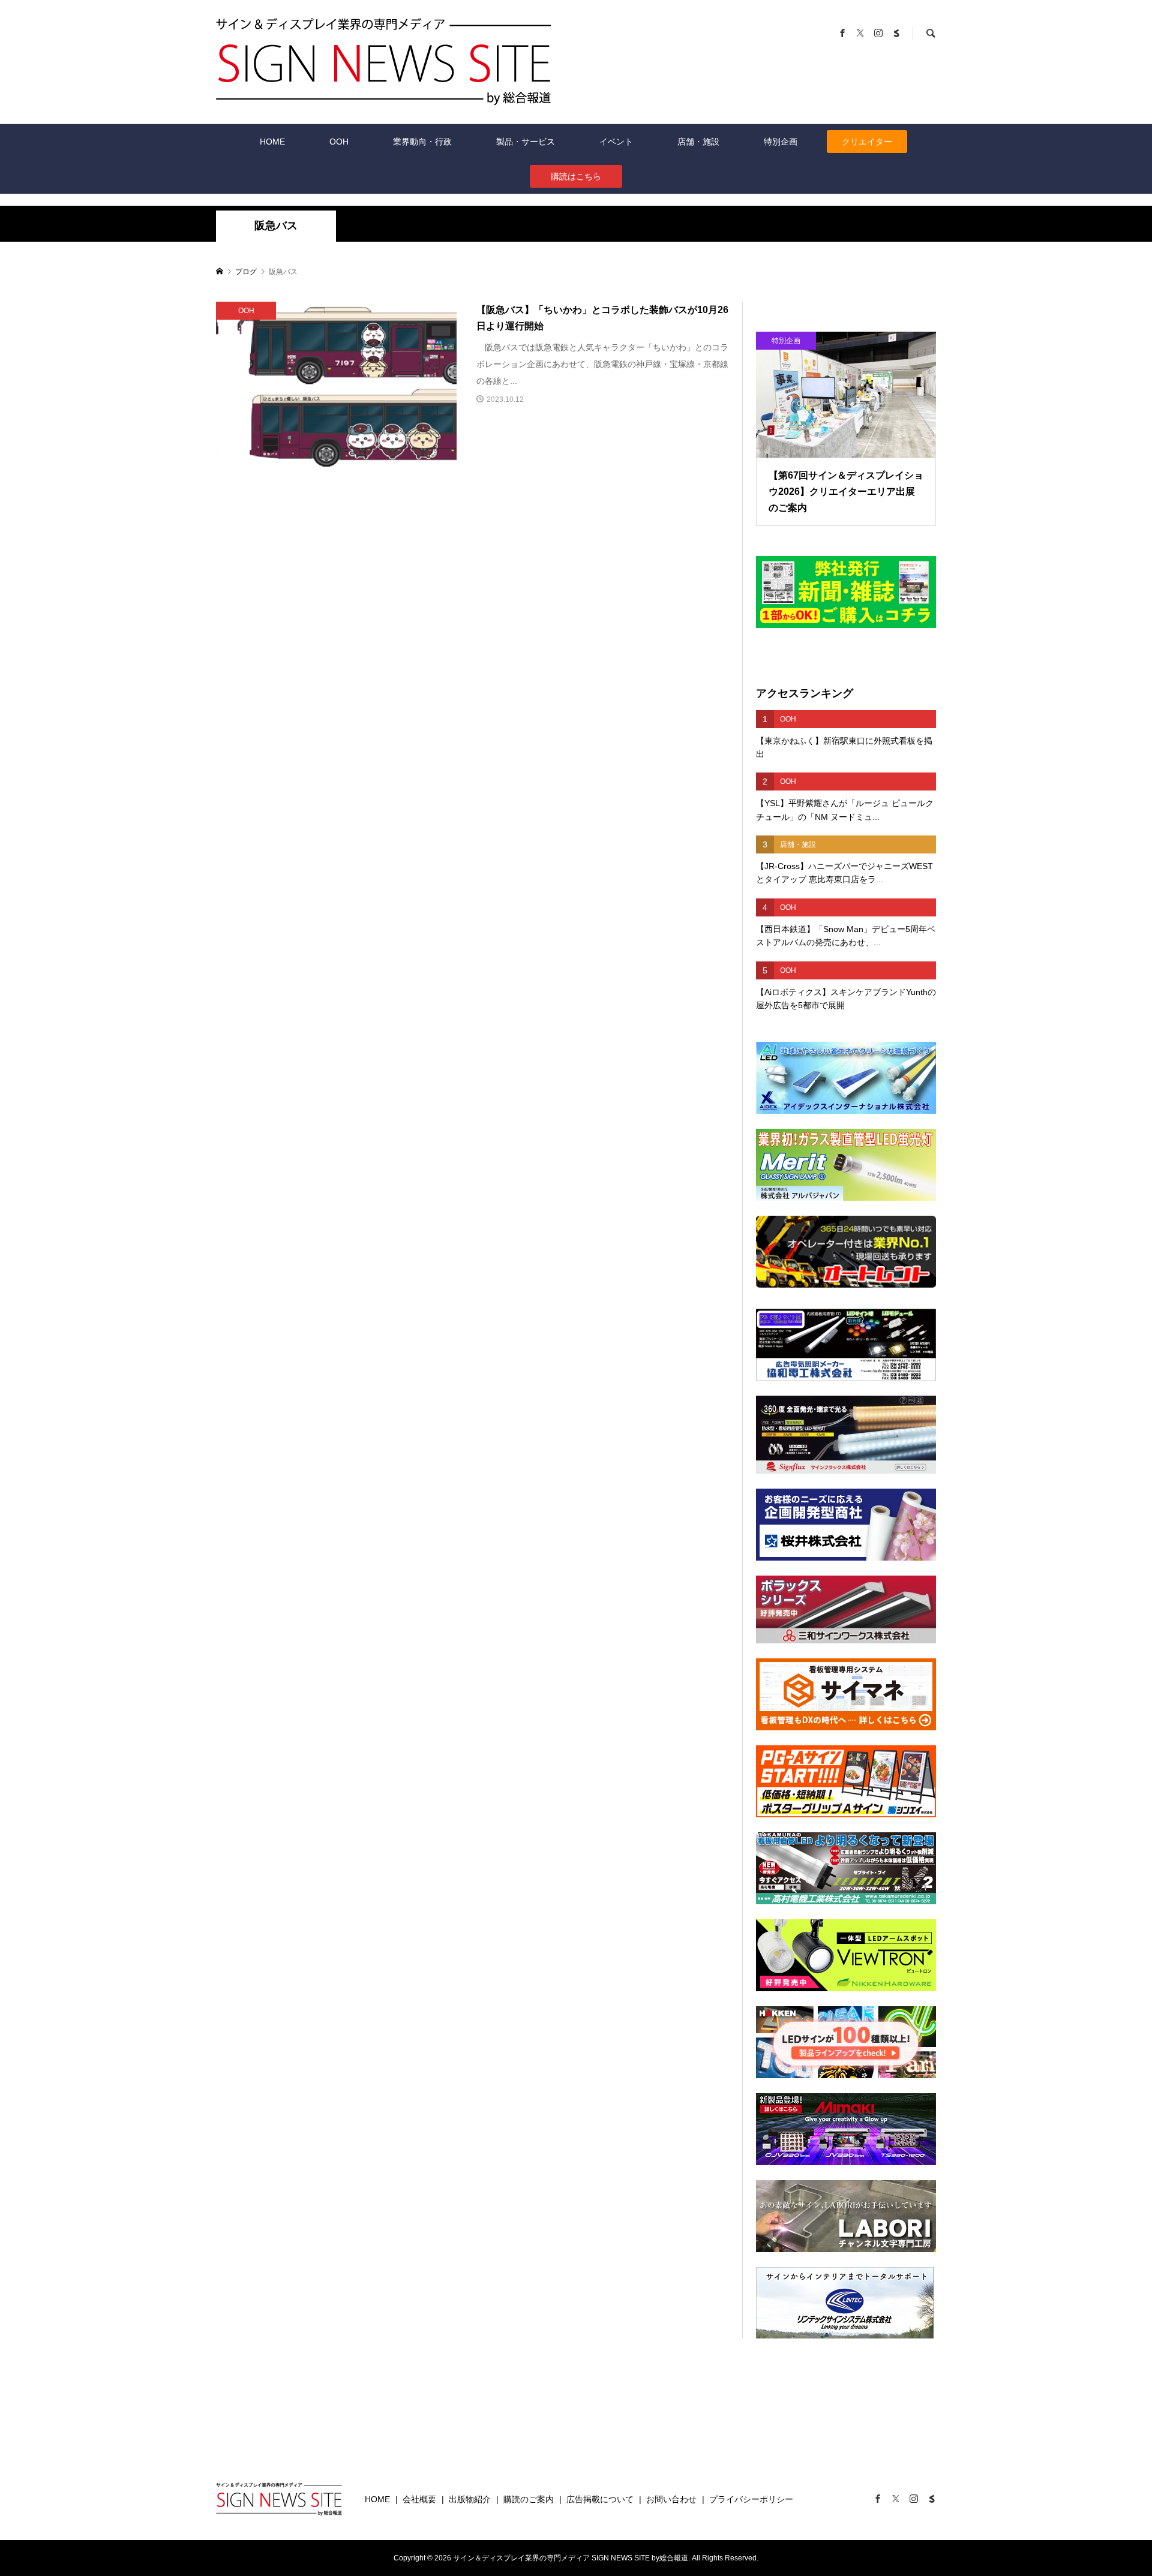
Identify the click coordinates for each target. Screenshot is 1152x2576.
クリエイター (867, 142)
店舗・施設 (698, 142)
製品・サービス (526, 142)
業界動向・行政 (422, 142)
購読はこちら (576, 176)
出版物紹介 (470, 2499)
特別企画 (781, 142)
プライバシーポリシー (751, 2499)
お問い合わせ (671, 2499)
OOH (339, 142)
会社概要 (419, 2499)
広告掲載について (600, 2499)
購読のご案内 (529, 2499)
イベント (616, 142)
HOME (272, 142)
